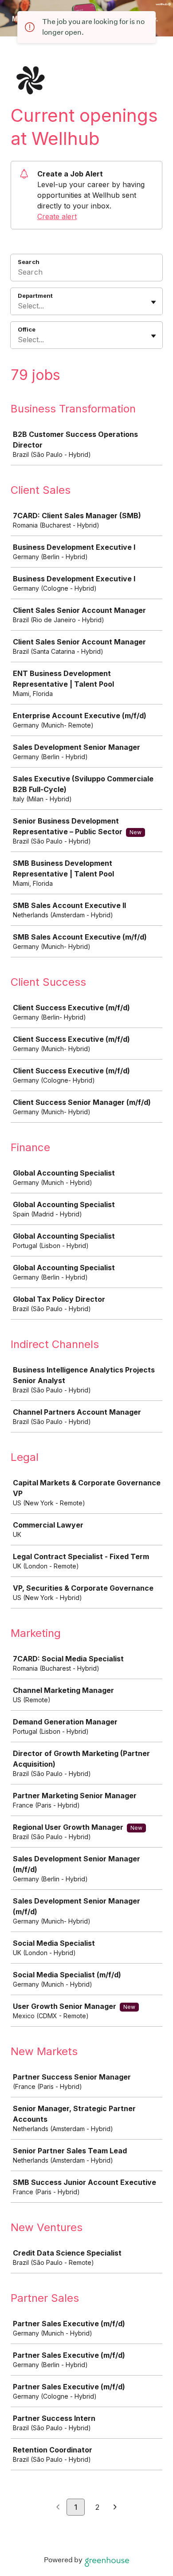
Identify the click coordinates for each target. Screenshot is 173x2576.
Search (29, 262)
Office (27, 329)
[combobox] (19, 306)
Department (35, 296)
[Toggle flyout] (153, 302)
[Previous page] (58, 2508)
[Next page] (115, 2508)
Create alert (57, 216)
